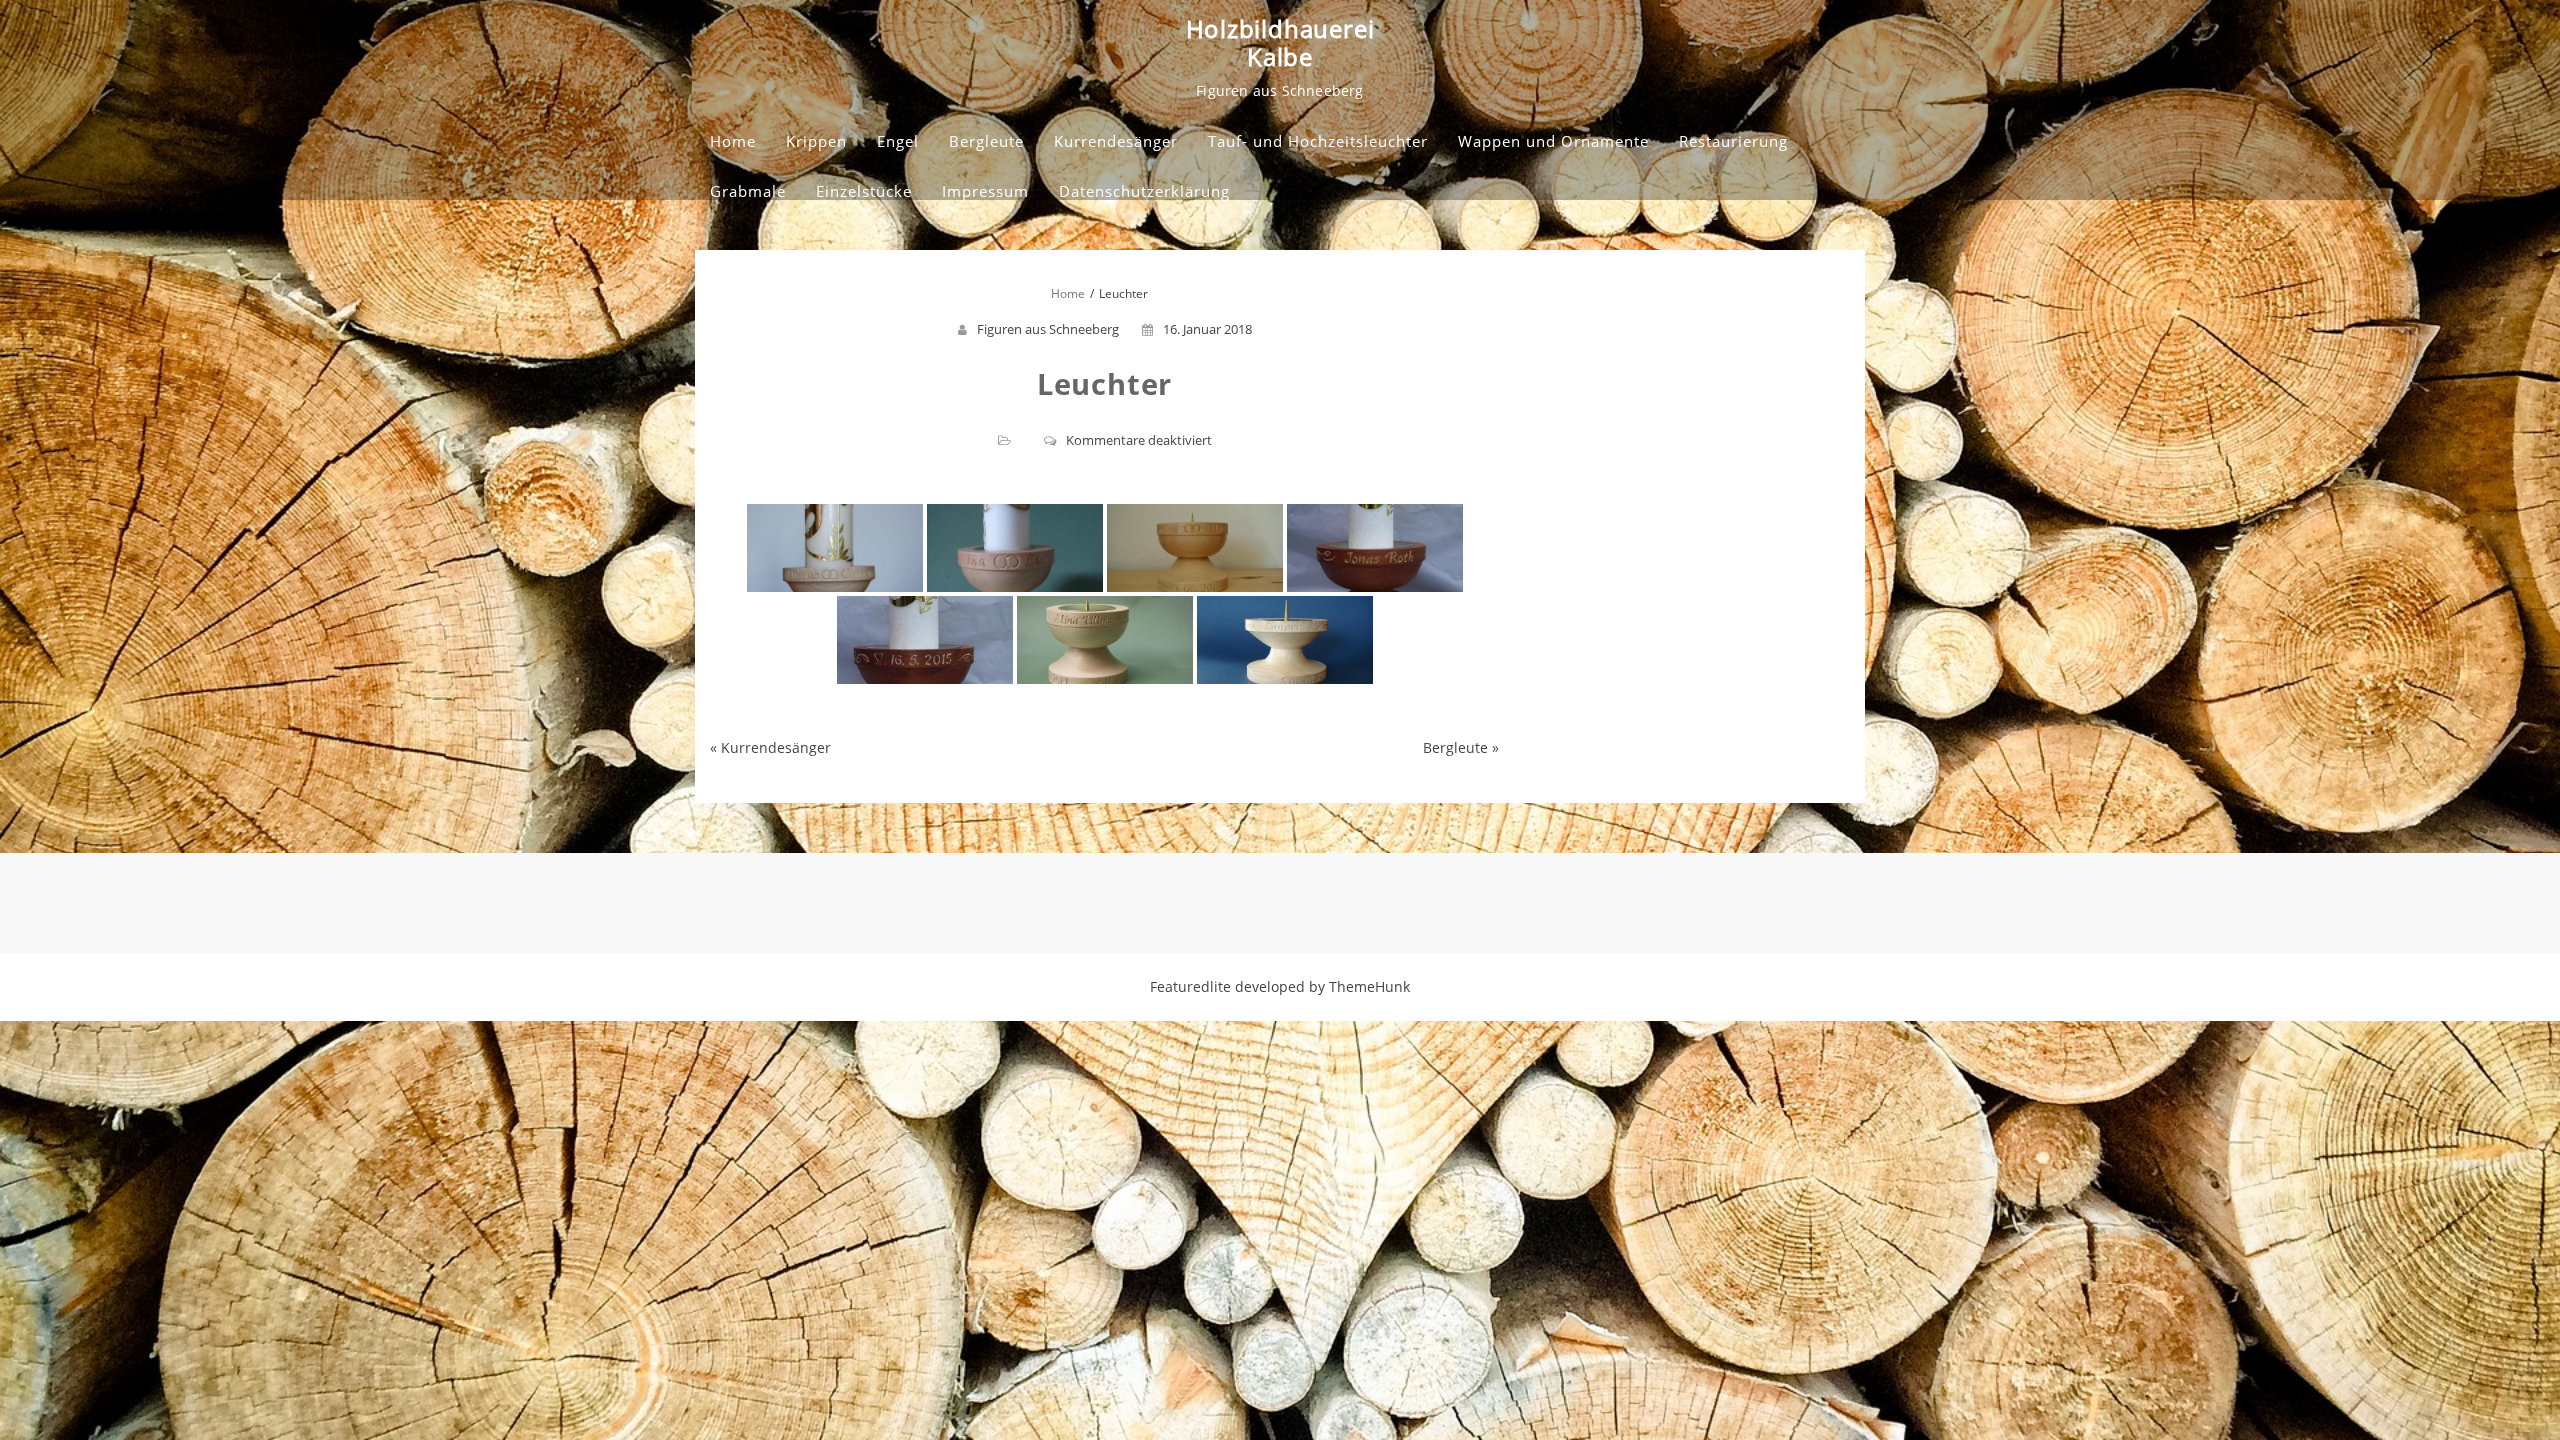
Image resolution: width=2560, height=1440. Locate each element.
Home (733, 141)
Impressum (985, 191)
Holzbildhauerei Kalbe (1280, 42)
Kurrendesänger (1116, 141)
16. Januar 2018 (1207, 329)
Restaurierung (1733, 141)
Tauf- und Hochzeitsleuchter (1318, 141)
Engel (898, 141)
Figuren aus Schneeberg (1048, 329)
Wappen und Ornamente (1553, 141)
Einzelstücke (864, 191)
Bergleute (986, 141)
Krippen (816, 141)
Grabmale (748, 191)
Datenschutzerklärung (1144, 191)
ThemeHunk (1369, 986)
